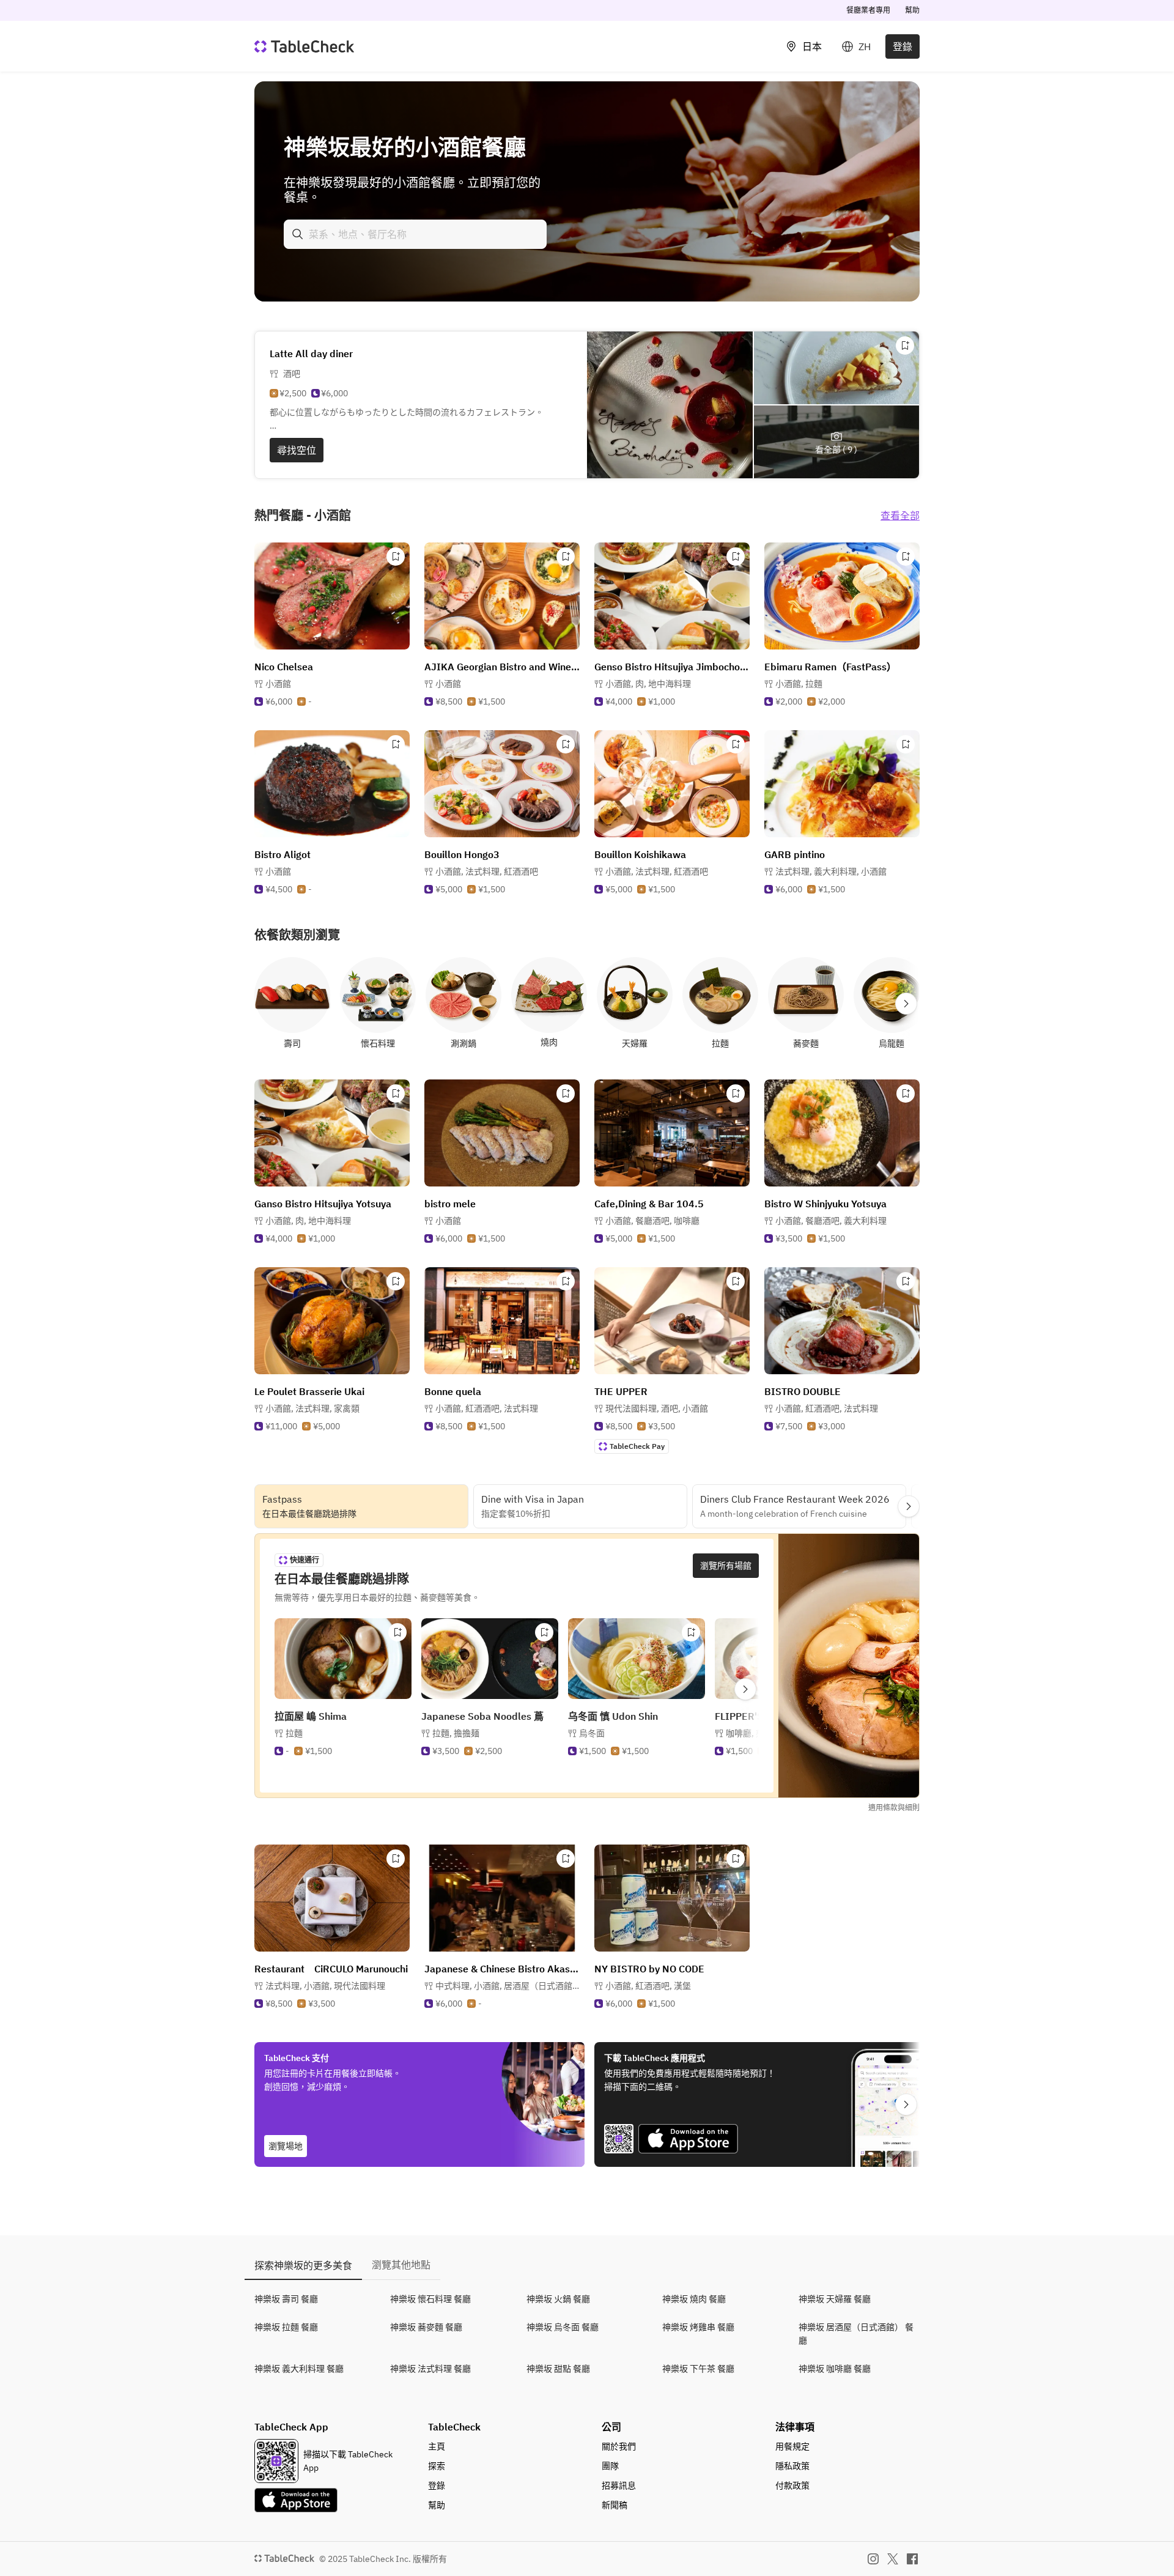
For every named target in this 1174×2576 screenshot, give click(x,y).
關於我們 (619, 2446)
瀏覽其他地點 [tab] (401, 2265)
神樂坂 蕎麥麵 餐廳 (426, 2327)
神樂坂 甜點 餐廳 (558, 2369)
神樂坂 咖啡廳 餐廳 (835, 2369)
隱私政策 (792, 2466)
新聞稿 (615, 2505)
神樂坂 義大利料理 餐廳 (299, 2369)
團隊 (610, 2466)
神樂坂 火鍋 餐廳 (558, 2299)
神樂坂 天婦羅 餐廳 (835, 2299)
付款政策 (792, 2485)
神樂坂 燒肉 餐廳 (694, 2299)
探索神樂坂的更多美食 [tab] (303, 2265)
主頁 (437, 2446)
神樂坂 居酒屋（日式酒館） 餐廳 (856, 2334)
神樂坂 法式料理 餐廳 (430, 2369)
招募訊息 (619, 2485)
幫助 (912, 10)
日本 (812, 46)
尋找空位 (297, 450)
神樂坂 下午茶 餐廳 (698, 2369)
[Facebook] (912, 2559)
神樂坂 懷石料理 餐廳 (430, 2299)
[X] (893, 2559)
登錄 (903, 46)
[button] (648, 684)
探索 (437, 2466)
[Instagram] (873, 2559)
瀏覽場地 (286, 2146)
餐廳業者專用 (868, 10)
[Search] (298, 234)
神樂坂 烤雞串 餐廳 (698, 2327)
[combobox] (415, 234)
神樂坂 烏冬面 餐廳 (563, 2327)
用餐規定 (792, 2446)
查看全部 (900, 516)
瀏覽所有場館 (726, 1566)
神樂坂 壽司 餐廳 (286, 2299)
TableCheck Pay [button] (637, 1446)
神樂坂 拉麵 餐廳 (286, 2327)
